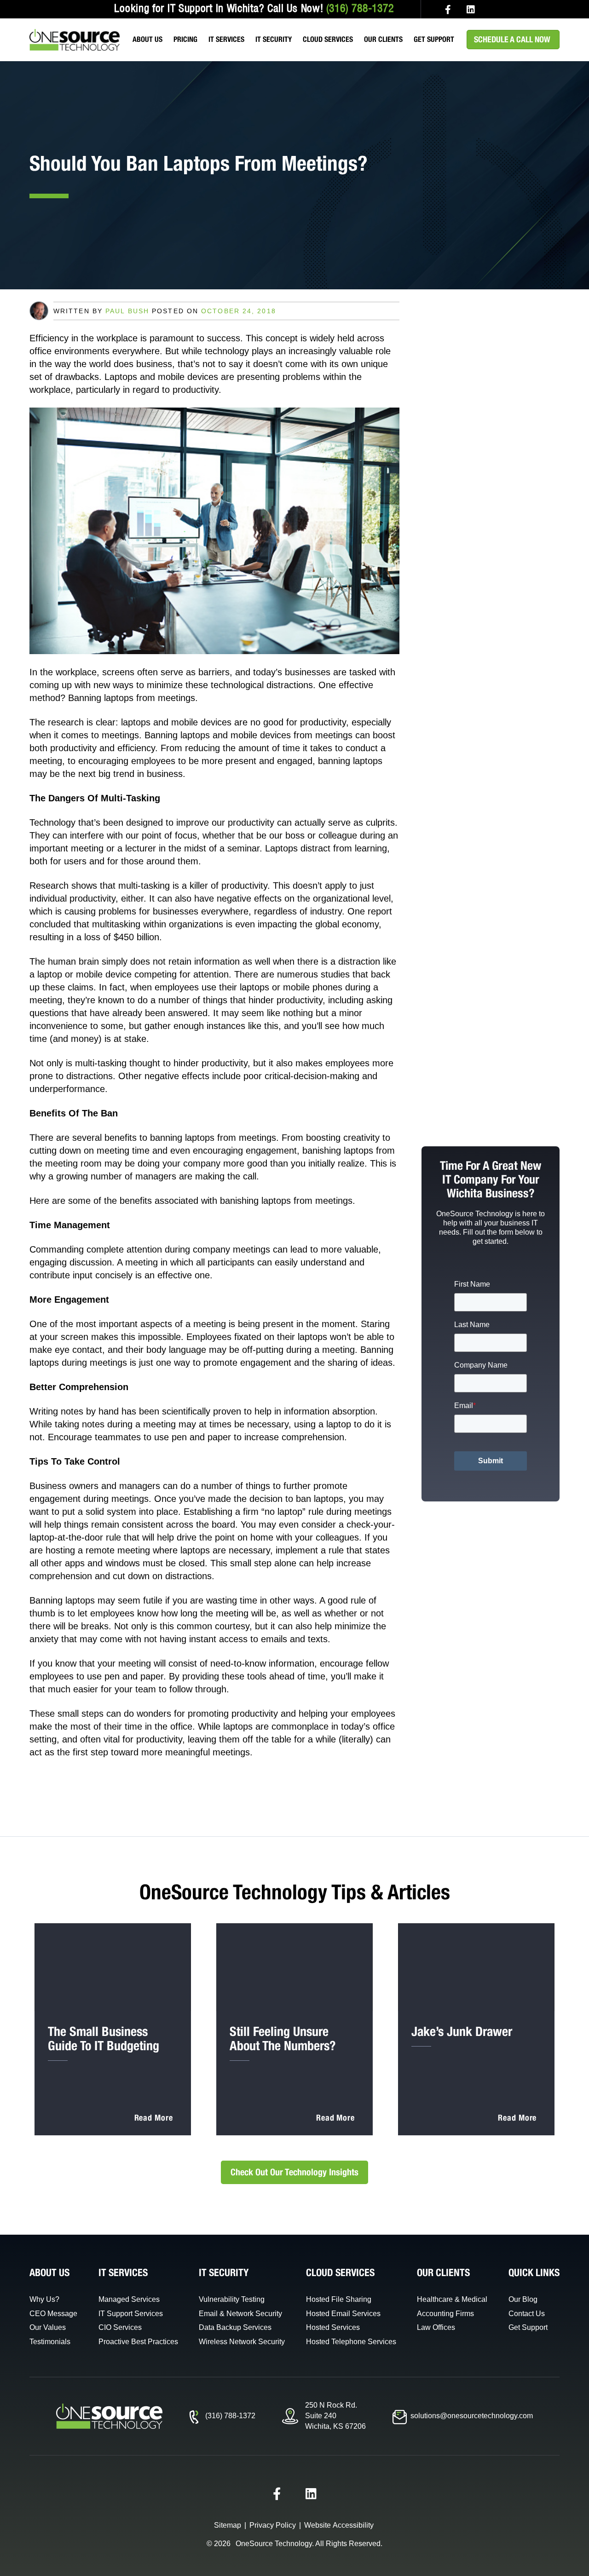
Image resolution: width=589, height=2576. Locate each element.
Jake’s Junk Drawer (462, 2031)
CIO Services (120, 2327)
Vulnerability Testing (232, 2299)
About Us (147, 39)
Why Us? (44, 2299)
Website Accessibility (339, 2525)
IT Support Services (131, 2314)
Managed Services (129, 2299)
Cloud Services (328, 39)
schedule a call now (512, 39)
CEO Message (53, 2314)
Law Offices (436, 2327)
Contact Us (527, 2314)
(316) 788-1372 (360, 9)
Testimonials (50, 2342)
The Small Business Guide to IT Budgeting (104, 2038)
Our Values (48, 2327)
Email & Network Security (240, 2314)
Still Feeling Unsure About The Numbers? (283, 2038)
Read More (154, 2118)
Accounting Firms (445, 2314)
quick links (534, 2272)
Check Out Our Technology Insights (294, 2172)
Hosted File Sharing (339, 2299)
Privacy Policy (273, 2525)
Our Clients (383, 39)
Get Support (434, 39)
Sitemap (228, 2525)
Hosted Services (333, 2327)
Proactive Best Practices (138, 2342)
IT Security (274, 39)
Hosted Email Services (343, 2314)
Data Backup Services (235, 2327)
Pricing (185, 39)
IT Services (226, 39)
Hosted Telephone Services (351, 2342)
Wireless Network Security (242, 2342)
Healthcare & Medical (452, 2299)
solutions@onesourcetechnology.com (472, 2416)
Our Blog (523, 2299)
